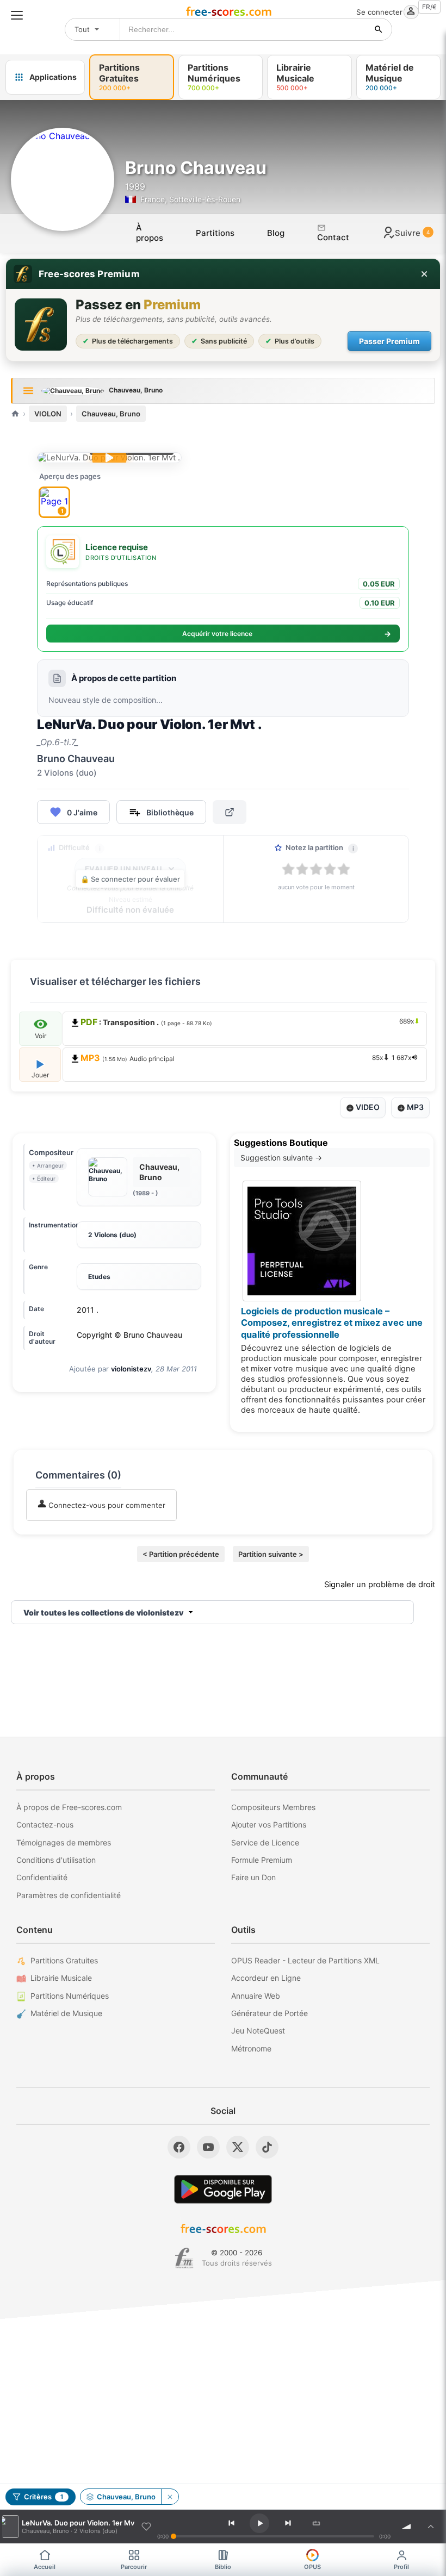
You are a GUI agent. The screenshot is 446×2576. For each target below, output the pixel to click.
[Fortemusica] (184, 2258)
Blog (276, 233)
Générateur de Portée (270, 2013)
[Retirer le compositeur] (170, 2497)
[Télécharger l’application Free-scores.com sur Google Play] (223, 2189)
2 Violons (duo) (112, 1235)
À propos (150, 233)
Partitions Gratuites (64, 1960)
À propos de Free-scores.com (69, 1807)
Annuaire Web (256, 1996)
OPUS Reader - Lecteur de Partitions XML (305, 1960)
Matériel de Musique (66, 2013)
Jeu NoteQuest (258, 2031)
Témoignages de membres (64, 1842)
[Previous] (231, 2523)
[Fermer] (424, 274)
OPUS (312, 2567)
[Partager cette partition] (230, 812)
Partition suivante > (271, 1554)
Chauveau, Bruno (111, 414)
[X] (238, 2147)
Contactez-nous (45, 1825)
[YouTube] (208, 2147)
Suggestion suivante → (281, 1158)
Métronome (251, 2048)
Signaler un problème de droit (380, 1585)
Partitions (215, 233)
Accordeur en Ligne (266, 1978)
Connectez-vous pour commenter (106, 1505)
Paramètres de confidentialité (69, 1895)
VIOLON (48, 414)
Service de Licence (265, 1842)
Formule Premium (262, 1860)
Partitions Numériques (70, 1996)
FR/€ (429, 7)
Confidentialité (42, 1877)
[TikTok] (267, 2147)
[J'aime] (146, 2527)
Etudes (99, 1277)
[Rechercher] (379, 29)
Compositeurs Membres (273, 1807)
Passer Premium (389, 341)
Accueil (45, 2567)
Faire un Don (253, 1877)
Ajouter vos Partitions (269, 1825)
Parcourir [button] (134, 2567)
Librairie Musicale (61, 1978)
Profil (401, 2567)
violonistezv (131, 1369)
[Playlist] (431, 2527)
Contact (333, 237)
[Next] (288, 2523)
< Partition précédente (181, 1554)
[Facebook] (179, 2147)
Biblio (223, 2567)
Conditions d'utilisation (56, 1860)
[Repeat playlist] (317, 2523)
